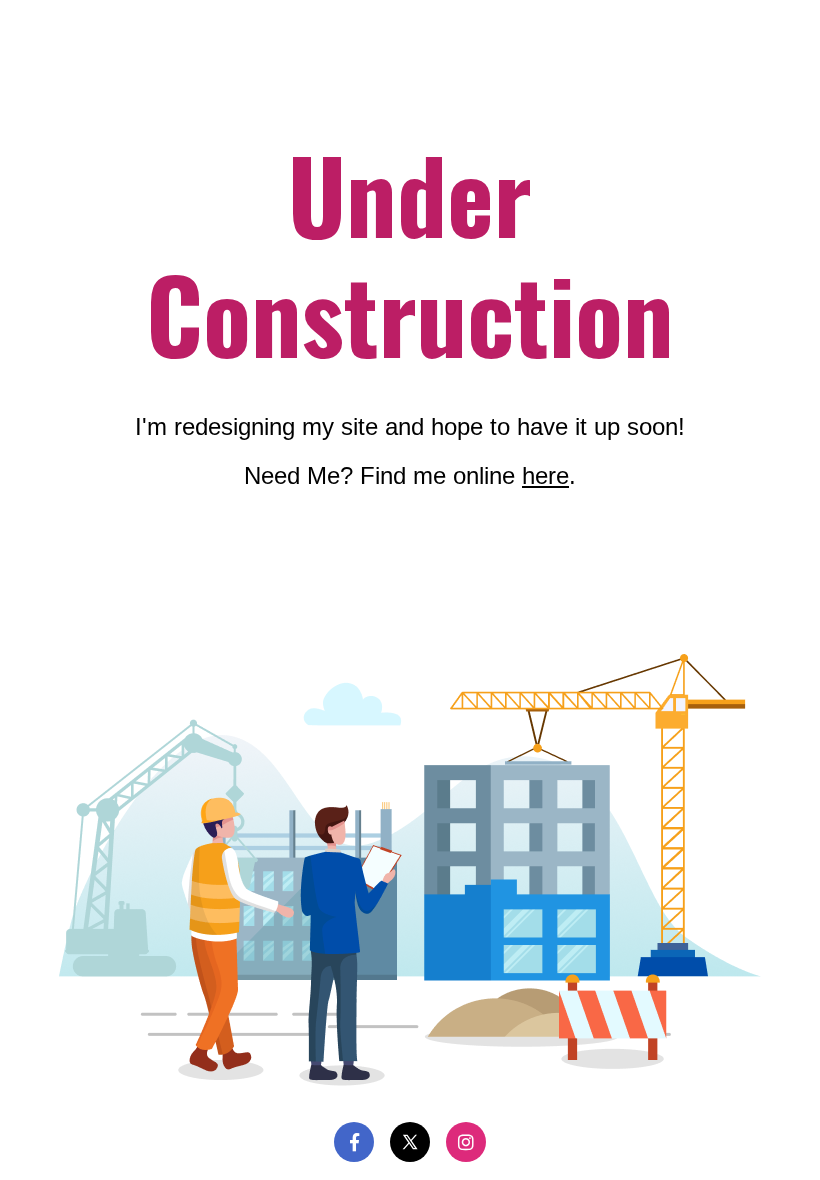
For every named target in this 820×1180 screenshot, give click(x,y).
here (545, 475)
